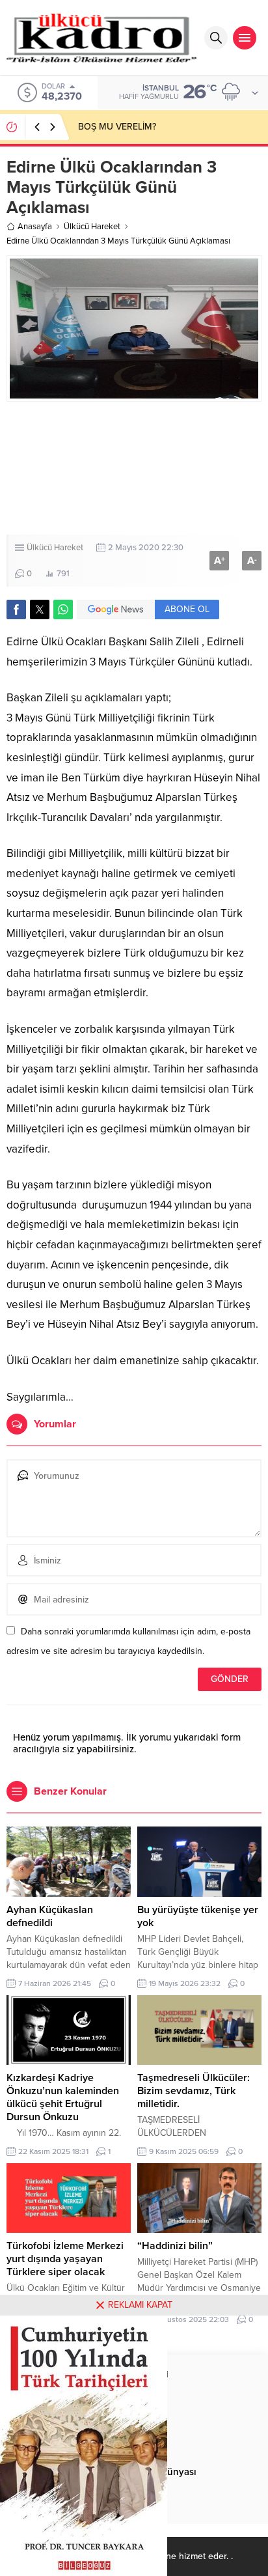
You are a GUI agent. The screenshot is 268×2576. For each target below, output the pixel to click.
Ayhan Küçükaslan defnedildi (50, 1916)
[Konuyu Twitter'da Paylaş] (40, 609)
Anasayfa (35, 227)
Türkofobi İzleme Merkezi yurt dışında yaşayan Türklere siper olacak (65, 2259)
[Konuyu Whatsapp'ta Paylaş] (63, 609)
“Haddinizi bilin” (175, 2246)
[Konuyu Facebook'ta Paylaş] (16, 609)
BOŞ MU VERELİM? (117, 127)
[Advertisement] (134, 468)
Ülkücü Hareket (92, 227)
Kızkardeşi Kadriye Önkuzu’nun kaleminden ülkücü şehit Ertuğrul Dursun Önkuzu (63, 2097)
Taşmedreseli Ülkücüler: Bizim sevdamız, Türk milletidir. (194, 2091)
